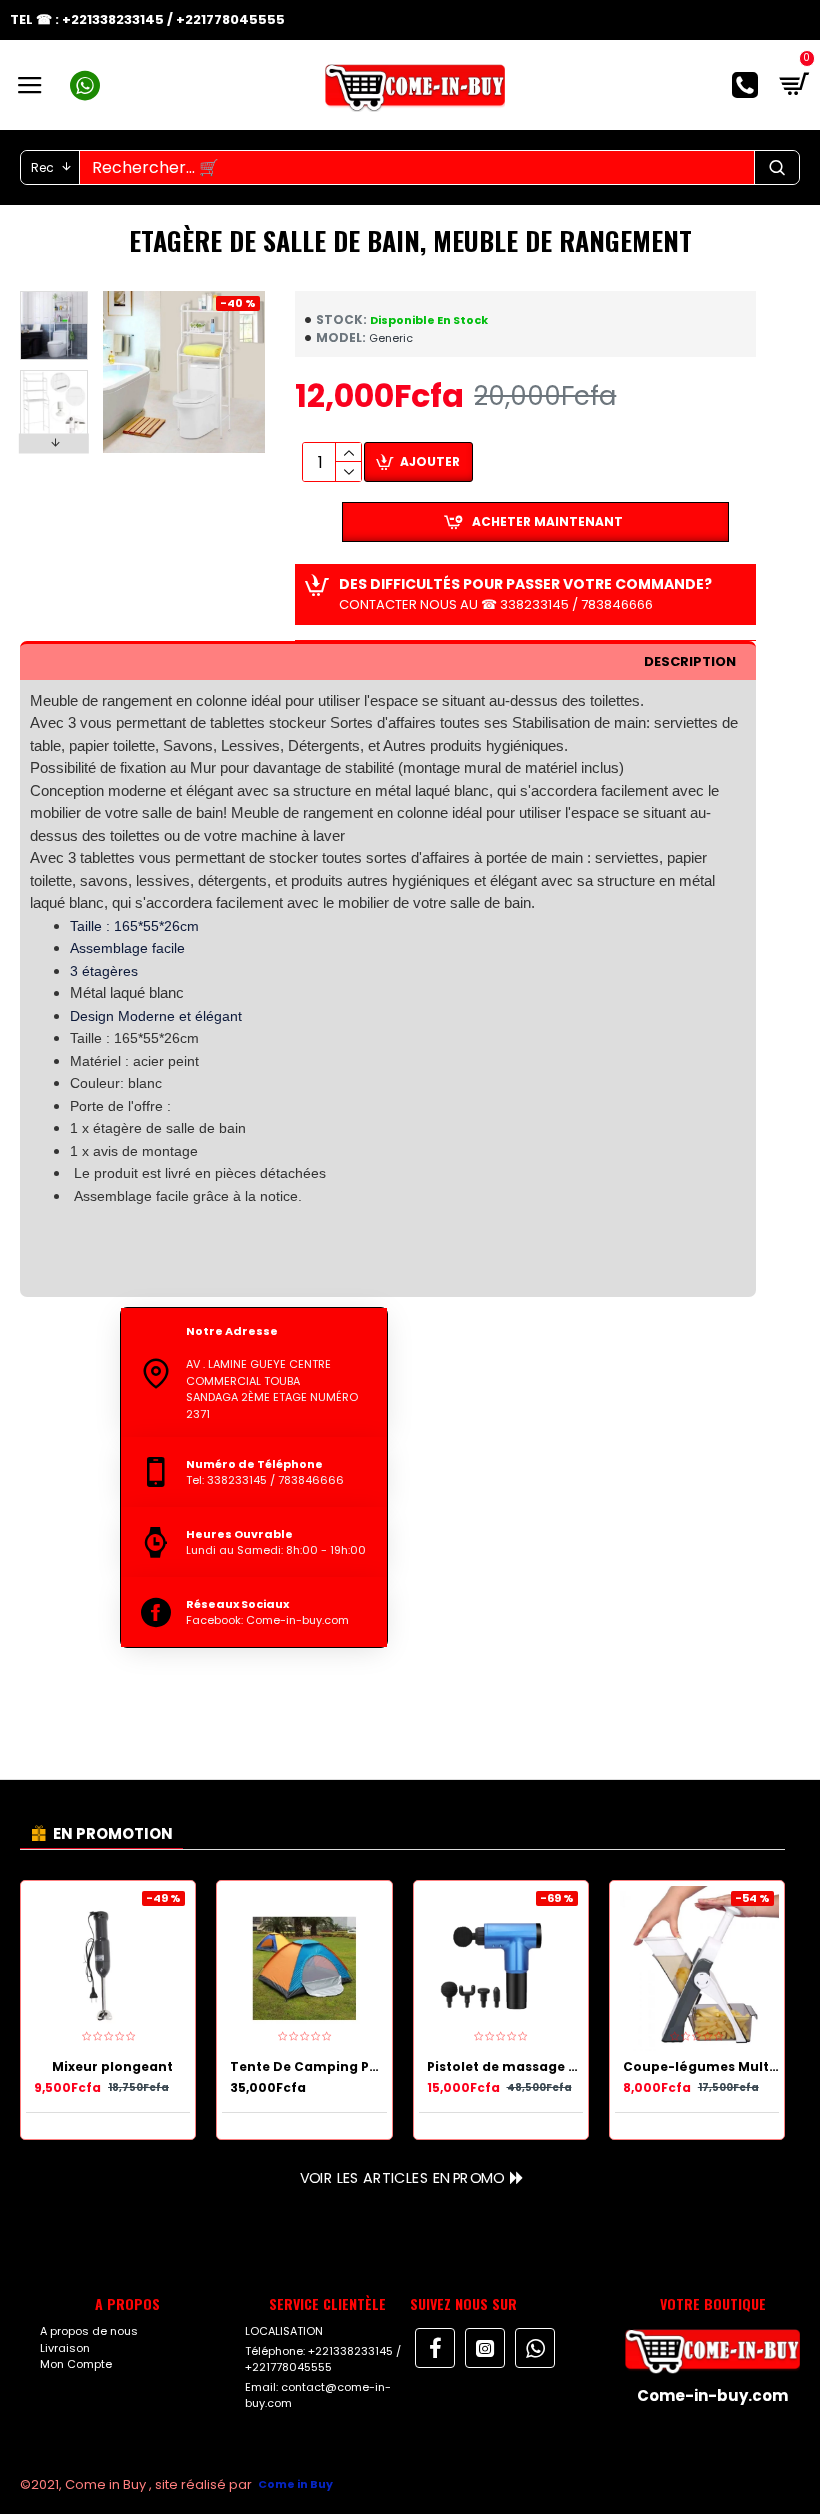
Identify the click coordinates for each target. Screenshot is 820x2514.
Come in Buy (295, 2484)
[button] (54, 296)
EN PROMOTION (113, 1833)
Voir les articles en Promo (401, 2177)
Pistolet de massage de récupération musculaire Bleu (505, 2067)
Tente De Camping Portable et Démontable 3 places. (308, 2067)
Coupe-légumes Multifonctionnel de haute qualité (701, 2067)
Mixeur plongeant (112, 2067)
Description (690, 661)
